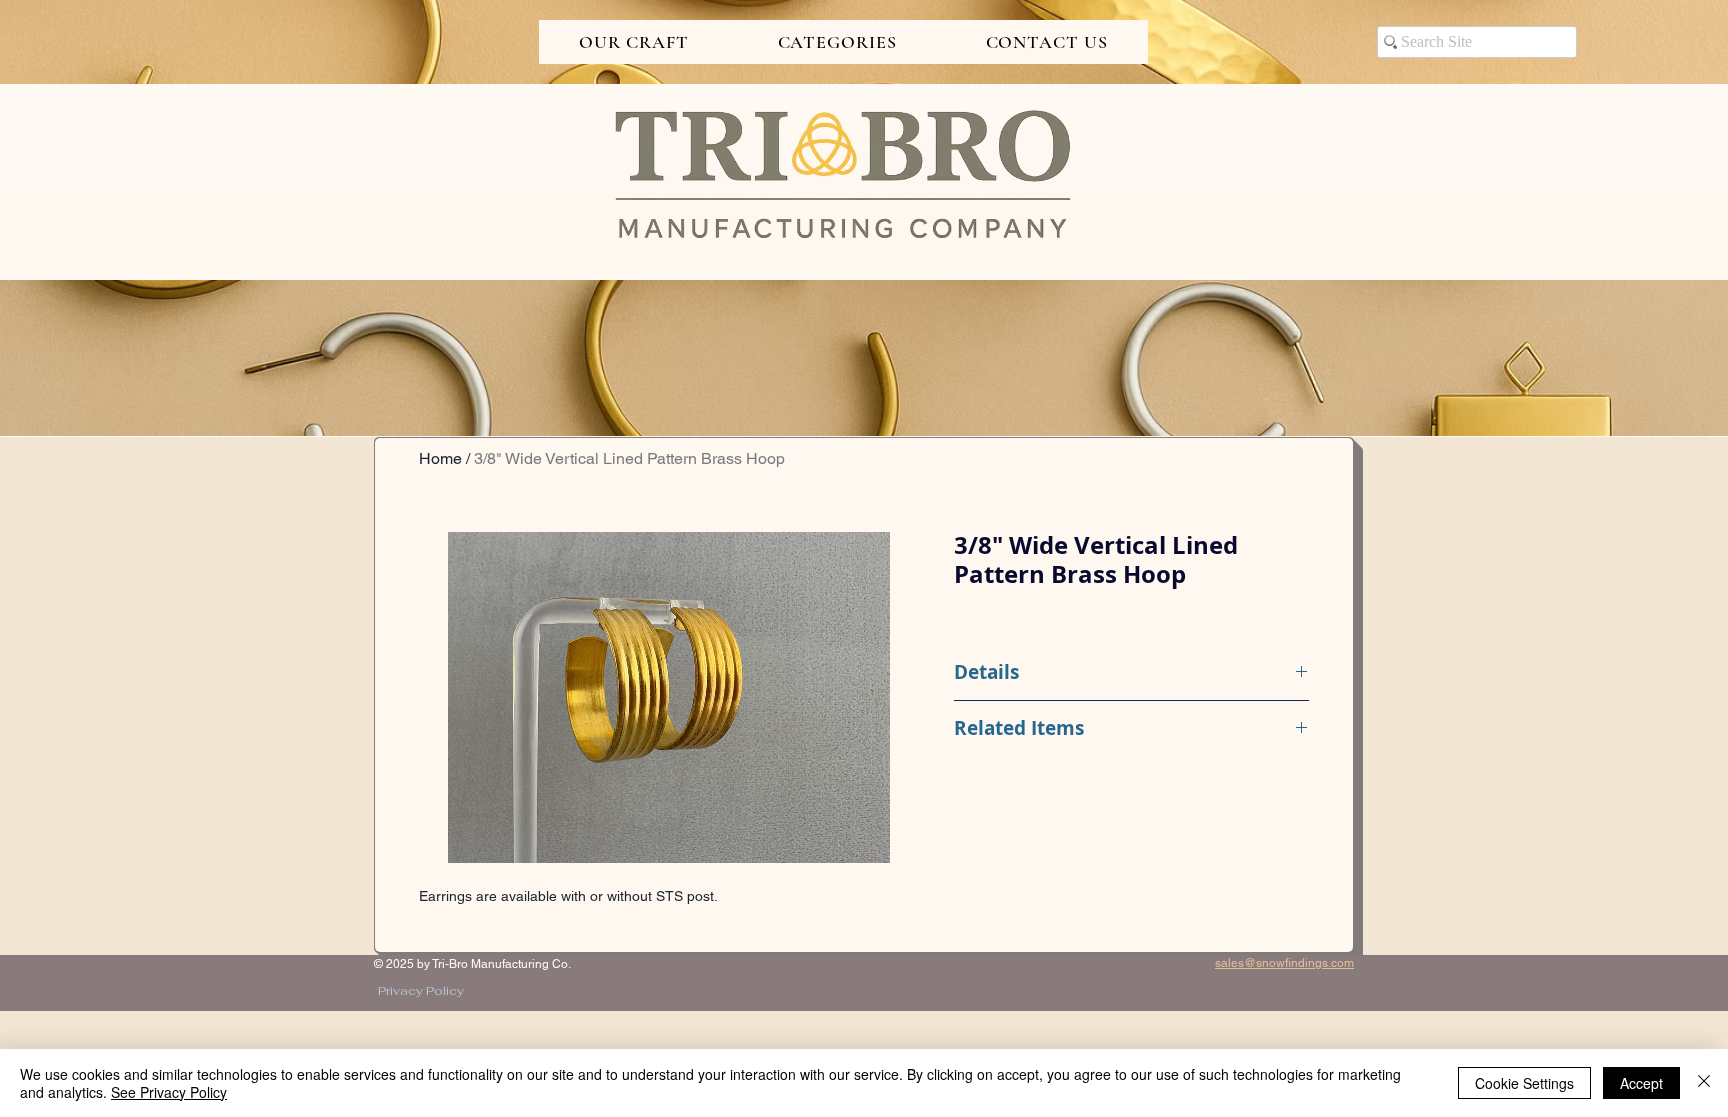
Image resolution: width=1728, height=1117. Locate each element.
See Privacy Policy (169, 1092)
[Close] (1704, 1083)
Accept (1641, 1083)
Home (440, 458)
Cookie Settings (1524, 1083)
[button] (634, 42)
